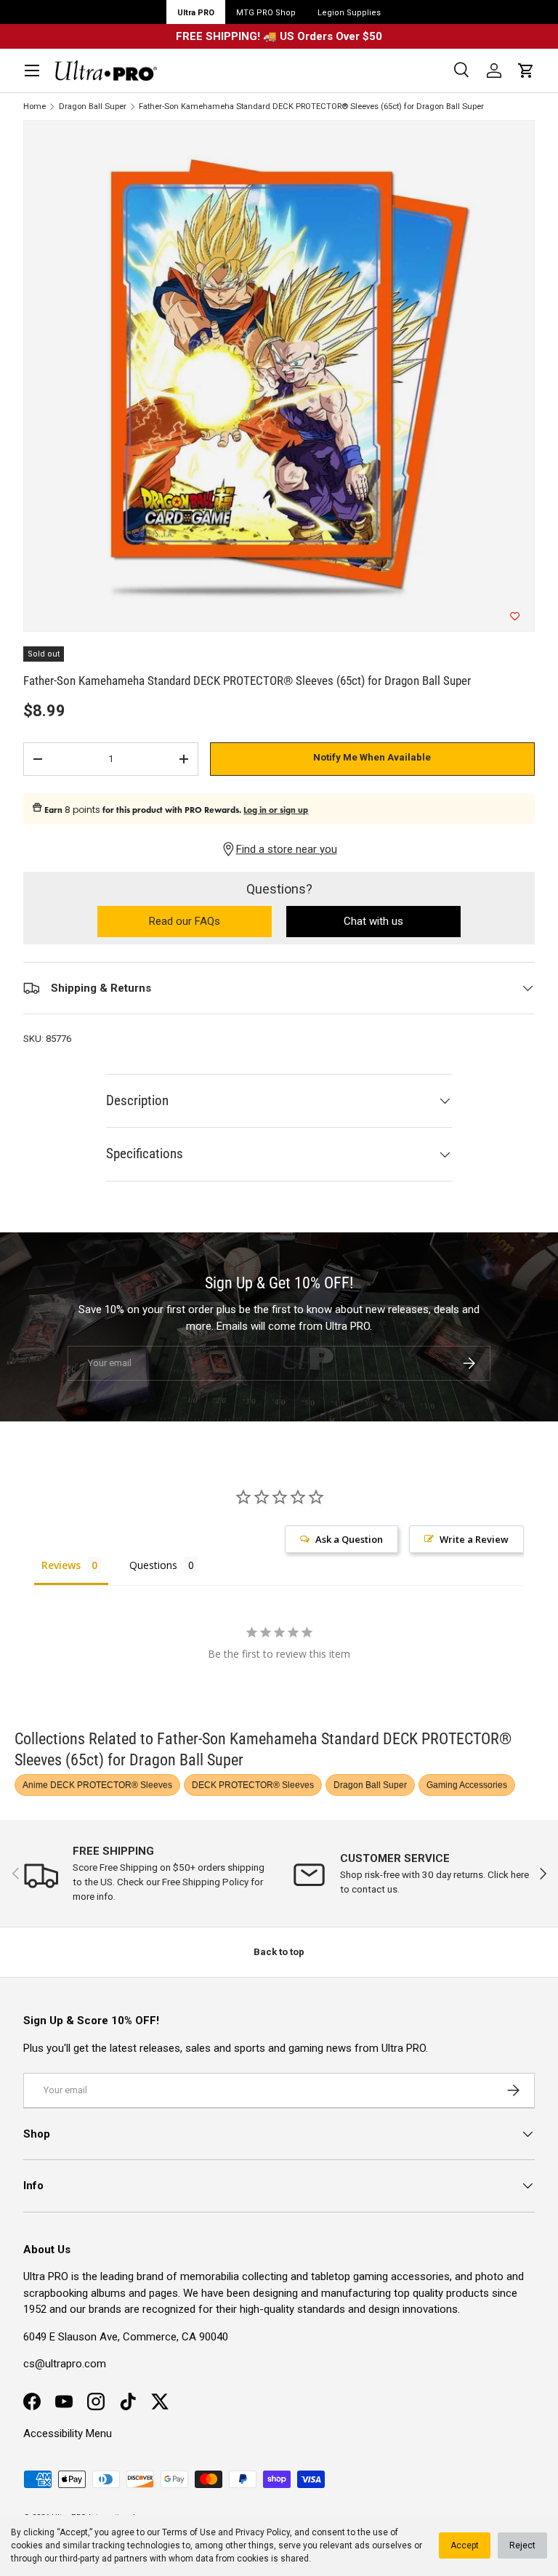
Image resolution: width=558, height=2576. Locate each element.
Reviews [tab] (61, 1565)
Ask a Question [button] (349, 1539)
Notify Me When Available (372, 757)
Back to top (279, 1952)
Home (35, 107)
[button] (526, 71)
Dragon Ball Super (93, 107)
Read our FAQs (210, 922)
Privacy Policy (263, 2532)
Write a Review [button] (474, 1539)
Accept (465, 2545)
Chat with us (373, 921)
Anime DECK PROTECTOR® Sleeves (97, 1785)
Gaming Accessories (467, 1785)
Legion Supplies (349, 13)
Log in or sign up (276, 810)
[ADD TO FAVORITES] (515, 617)
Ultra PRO (196, 13)
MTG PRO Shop (266, 13)
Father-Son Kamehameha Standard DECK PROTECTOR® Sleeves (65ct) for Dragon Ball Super (311, 107)
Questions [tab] (153, 1565)
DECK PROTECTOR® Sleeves (253, 1785)
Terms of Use (189, 2532)
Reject (522, 2545)
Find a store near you (287, 849)
